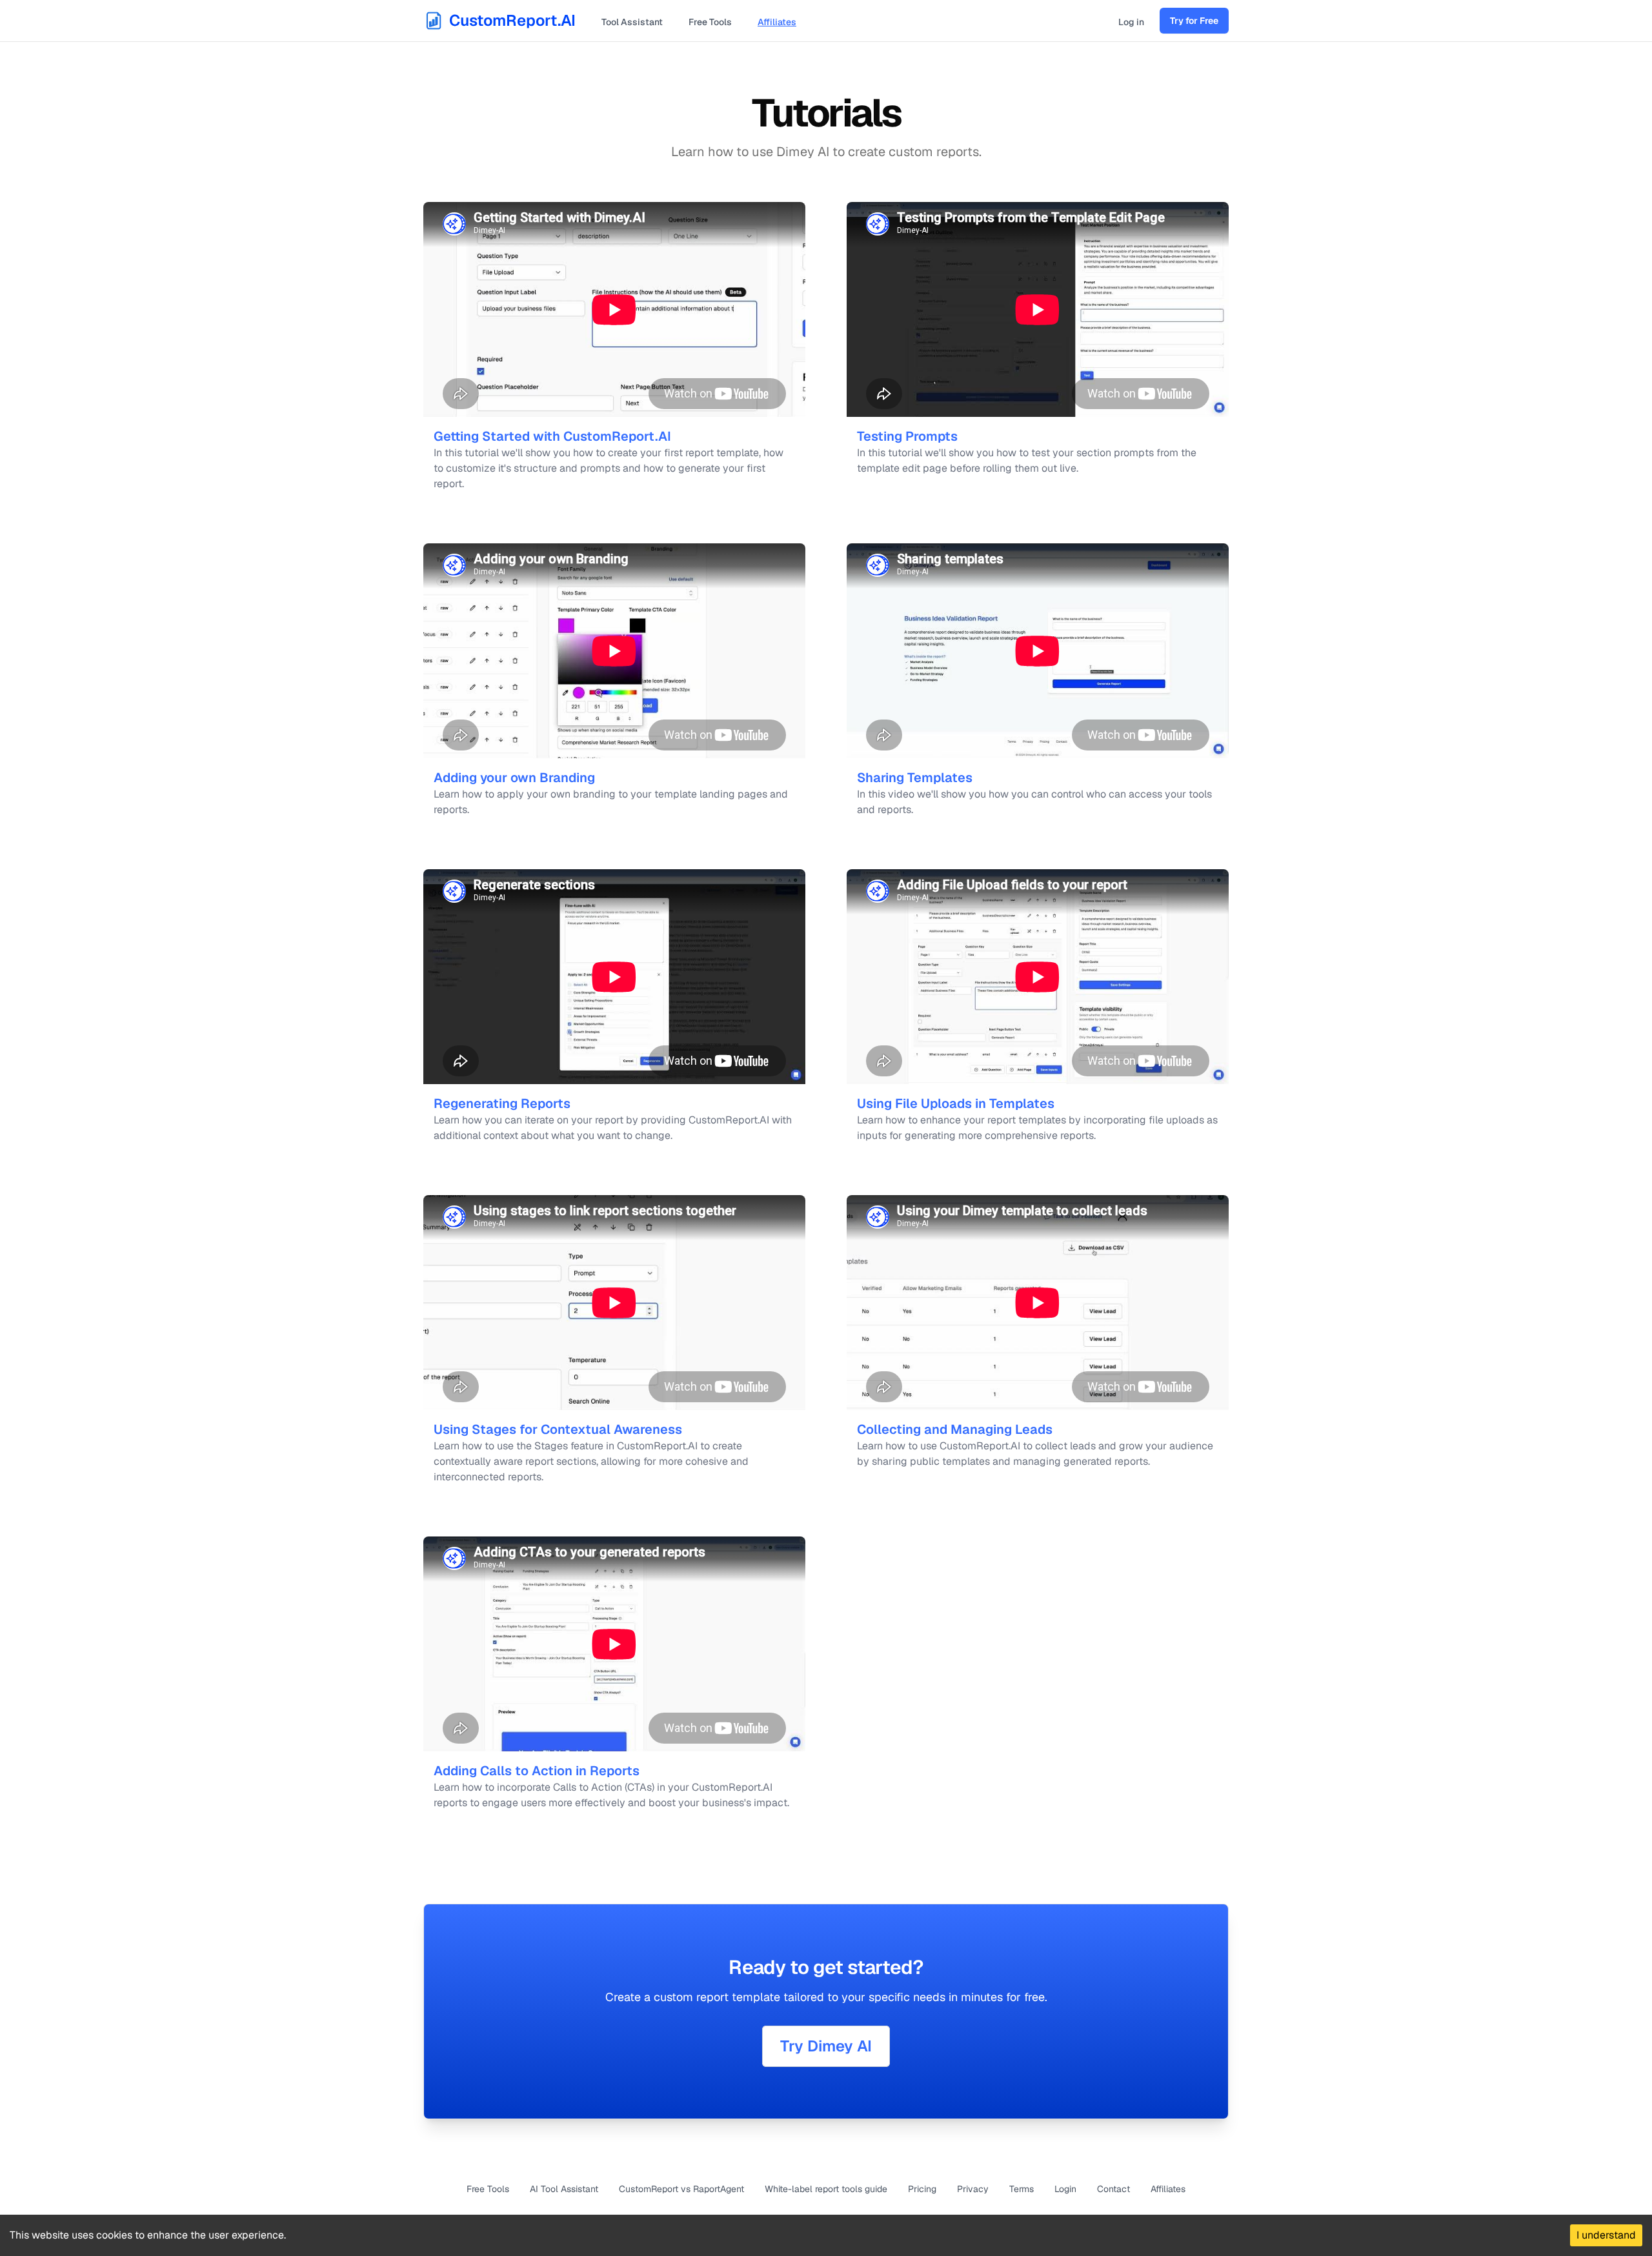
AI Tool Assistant (564, 2189)
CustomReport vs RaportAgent (681, 2189)
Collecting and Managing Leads (955, 1429)
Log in (1131, 22)
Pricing (922, 2189)
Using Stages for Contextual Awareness (558, 1429)
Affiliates (777, 22)
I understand (1606, 2235)
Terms (1022, 2189)
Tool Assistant (632, 22)
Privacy (973, 2189)
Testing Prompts (907, 436)
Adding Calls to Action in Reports (537, 1771)
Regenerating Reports (502, 1103)
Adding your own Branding (514, 778)
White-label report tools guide (826, 2189)
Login (1065, 2189)
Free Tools (710, 22)
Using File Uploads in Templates (956, 1103)
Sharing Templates (915, 778)
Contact (1113, 2189)
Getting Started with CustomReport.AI (552, 436)
